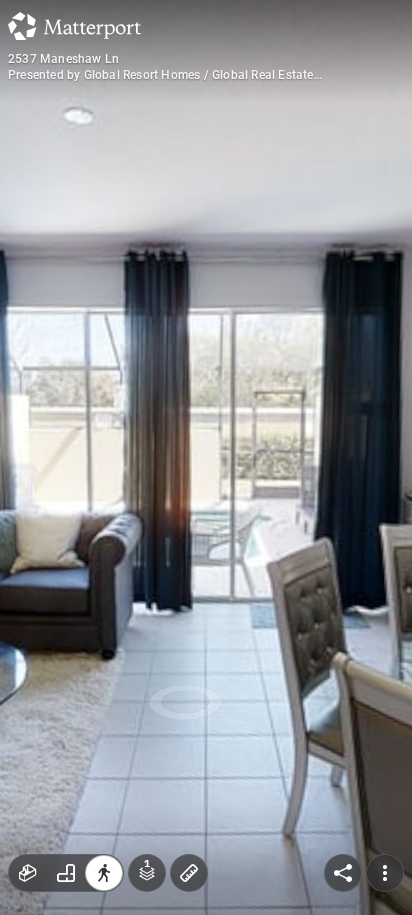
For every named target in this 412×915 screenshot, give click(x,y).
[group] (66, 873)
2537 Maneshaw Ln (63, 59)
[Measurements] (189, 873)
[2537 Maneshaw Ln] (206, 457)
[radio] (28, 873)
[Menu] (385, 873)
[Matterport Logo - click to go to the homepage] (74, 26)
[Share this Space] (343, 873)
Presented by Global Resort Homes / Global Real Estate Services (161, 75)
